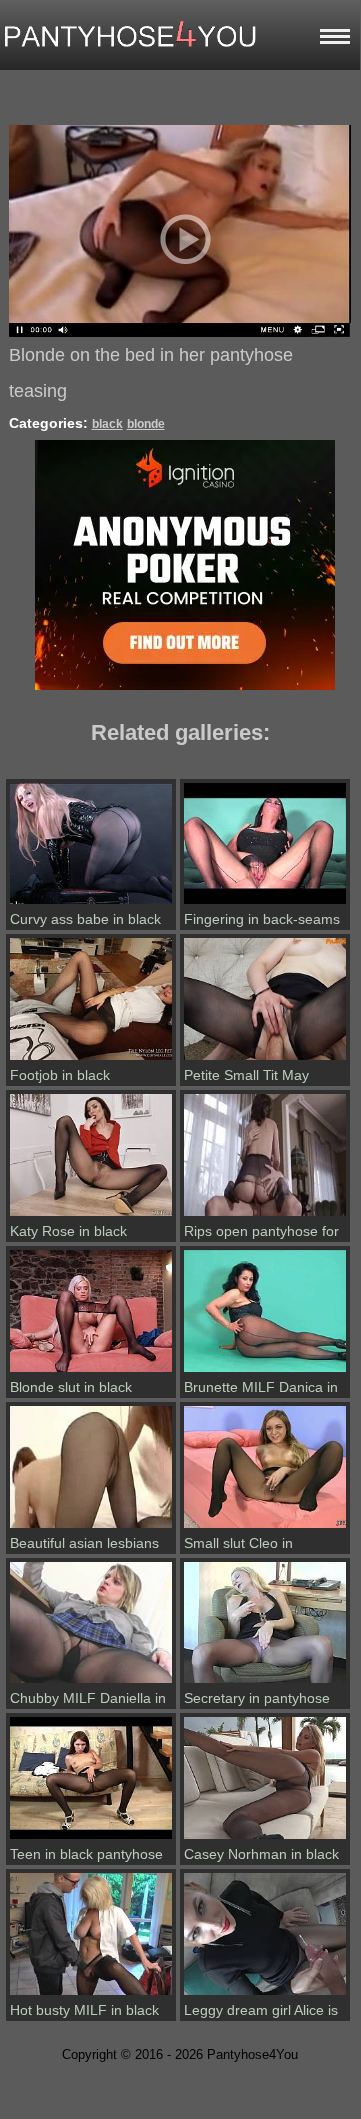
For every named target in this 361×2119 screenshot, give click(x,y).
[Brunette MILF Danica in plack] (265, 1372)
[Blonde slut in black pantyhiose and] (91, 1372)
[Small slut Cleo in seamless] (265, 1528)
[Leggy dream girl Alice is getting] (265, 1995)
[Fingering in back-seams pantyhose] (265, 904)
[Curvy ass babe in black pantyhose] (91, 904)
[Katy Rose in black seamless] (91, 1216)
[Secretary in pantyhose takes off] (265, 1683)
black (107, 424)
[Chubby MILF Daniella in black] (91, 1683)
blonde (146, 424)
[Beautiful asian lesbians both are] (91, 1528)
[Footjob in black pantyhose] (91, 1060)
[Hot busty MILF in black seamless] (91, 1995)
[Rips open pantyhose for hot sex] (265, 1216)
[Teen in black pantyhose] (91, 1839)
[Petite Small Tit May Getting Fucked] (265, 1060)
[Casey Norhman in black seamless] (265, 1839)
